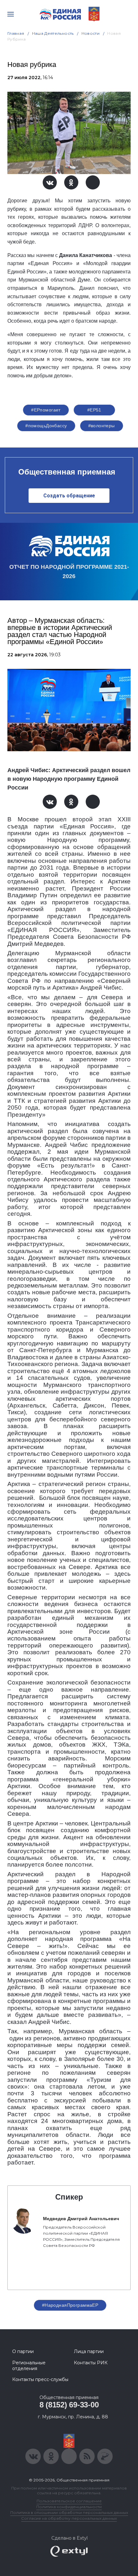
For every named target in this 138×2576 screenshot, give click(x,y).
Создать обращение (69, 496)
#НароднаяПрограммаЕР (70, 2305)
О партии (23, 2351)
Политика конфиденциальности (69, 2507)
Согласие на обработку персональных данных (69, 2518)
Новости (91, 33)
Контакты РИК (91, 2363)
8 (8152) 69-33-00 (69, 2405)
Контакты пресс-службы (40, 2379)
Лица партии (89, 2351)
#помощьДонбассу (46, 426)
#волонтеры (102, 426)
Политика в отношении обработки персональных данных (69, 2512)
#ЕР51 (94, 410)
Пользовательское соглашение (69, 2501)
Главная (16, 33)
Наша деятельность (53, 33)
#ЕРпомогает (46, 410)
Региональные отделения (29, 2366)
